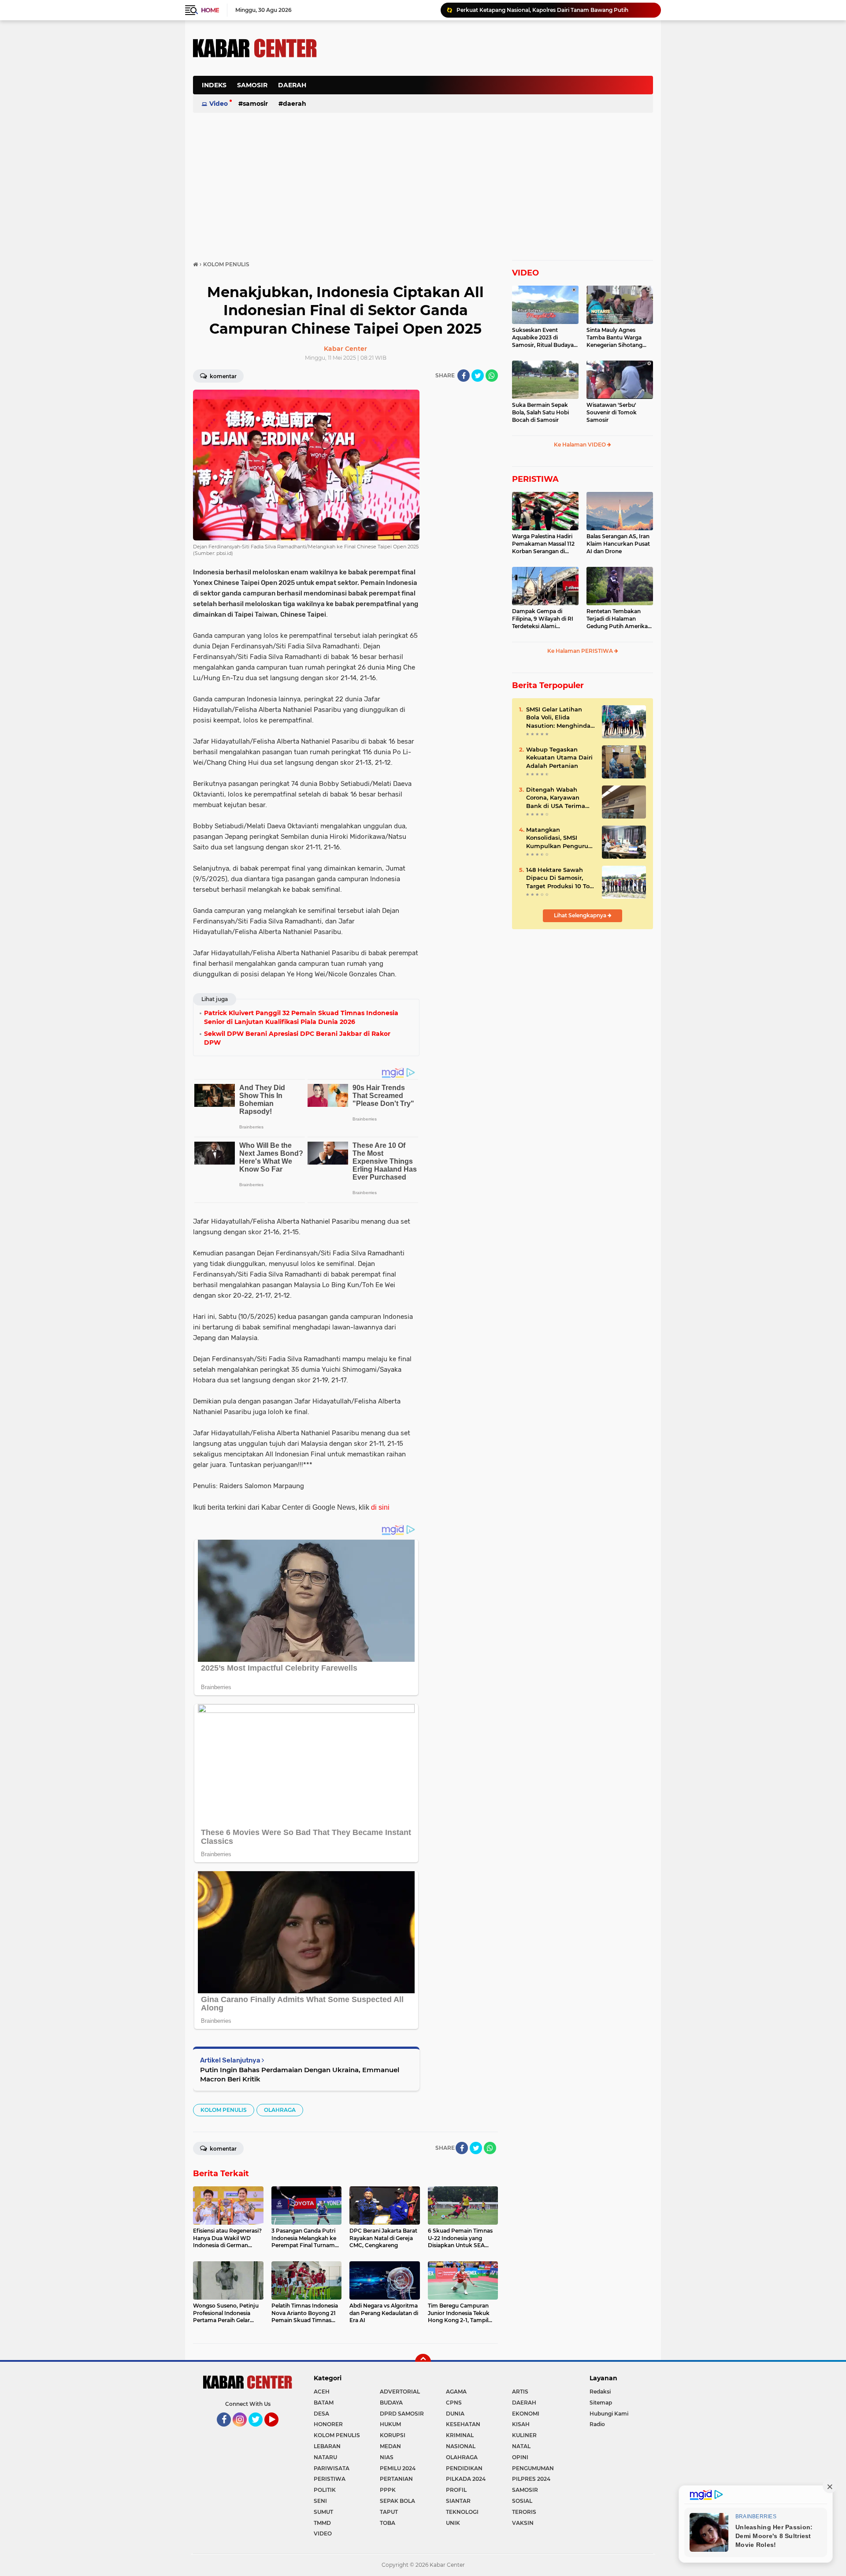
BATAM (324, 2403)
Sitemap (601, 2403)
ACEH (322, 2392)
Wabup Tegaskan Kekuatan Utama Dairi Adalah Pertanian (559, 757)
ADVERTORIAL (400, 2392)
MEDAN (390, 2446)
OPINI (520, 2457)
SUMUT (323, 2512)
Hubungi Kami (609, 2414)
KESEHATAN (463, 2424)
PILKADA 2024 (466, 2479)
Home (210, 10)
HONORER (328, 2424)
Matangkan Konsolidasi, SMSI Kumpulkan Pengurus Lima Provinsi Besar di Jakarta (559, 838)
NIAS (387, 2457)
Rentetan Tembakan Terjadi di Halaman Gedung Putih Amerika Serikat (617, 619)
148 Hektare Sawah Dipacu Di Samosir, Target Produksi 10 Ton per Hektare (560, 878)
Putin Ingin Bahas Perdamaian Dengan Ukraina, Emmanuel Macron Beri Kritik (300, 2074)
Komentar (223, 376)
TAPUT (389, 2512)
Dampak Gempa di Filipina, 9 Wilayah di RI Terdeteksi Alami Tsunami (543, 619)
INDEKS (214, 85)
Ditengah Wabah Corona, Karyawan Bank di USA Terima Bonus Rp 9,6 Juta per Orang (559, 798)
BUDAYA (391, 2403)
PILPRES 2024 (531, 2479)
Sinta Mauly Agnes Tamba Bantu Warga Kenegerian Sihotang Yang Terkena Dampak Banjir (617, 338)
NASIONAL (461, 2446)
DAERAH (292, 85)
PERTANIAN (396, 2479)
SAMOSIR (252, 85)
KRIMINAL (460, 2435)
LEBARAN (327, 2446)
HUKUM (390, 2424)
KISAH (521, 2424)
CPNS (454, 2403)
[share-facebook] (464, 376)
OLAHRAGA (280, 2110)
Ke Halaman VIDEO (581, 445)
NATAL (521, 2446)
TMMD (322, 2523)
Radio (597, 2424)
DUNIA (455, 2414)
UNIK (453, 2523)
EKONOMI (526, 2414)
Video (219, 104)
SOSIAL (522, 2501)
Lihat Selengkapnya (581, 915)
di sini (380, 1507)
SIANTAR (458, 2501)
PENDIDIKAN (464, 2468)
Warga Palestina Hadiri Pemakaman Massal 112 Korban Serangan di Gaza (543, 544)
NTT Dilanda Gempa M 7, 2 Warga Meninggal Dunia (523, 11)
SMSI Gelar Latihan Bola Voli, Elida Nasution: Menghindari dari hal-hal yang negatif (560, 718)
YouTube (277, 2431)
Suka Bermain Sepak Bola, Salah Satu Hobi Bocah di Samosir (540, 412)
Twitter (260, 2431)
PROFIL (456, 2490)
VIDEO (525, 273)
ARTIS (520, 2392)
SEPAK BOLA (397, 2501)
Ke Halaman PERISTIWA (581, 651)
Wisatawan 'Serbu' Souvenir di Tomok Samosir (612, 412)
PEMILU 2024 (398, 2468)
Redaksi (600, 2392)
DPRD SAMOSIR (402, 2414)
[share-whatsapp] (492, 376)
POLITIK (325, 2490)
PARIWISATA (332, 2468)
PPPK (388, 2490)
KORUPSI (393, 2435)
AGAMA (456, 2392)
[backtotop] (423, 2362)
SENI (320, 2501)
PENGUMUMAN (533, 2468)
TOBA (388, 2523)
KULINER (524, 2435)
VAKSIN (523, 2523)
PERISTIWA (535, 479)
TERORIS (524, 2512)
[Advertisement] (493, 90)
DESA (321, 2414)
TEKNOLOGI (462, 2512)
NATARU (325, 2457)
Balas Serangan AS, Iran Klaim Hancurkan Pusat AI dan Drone (618, 544)
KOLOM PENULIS (224, 2110)
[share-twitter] (478, 376)
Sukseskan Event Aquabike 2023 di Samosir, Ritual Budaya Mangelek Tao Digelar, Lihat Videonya (543, 338)
